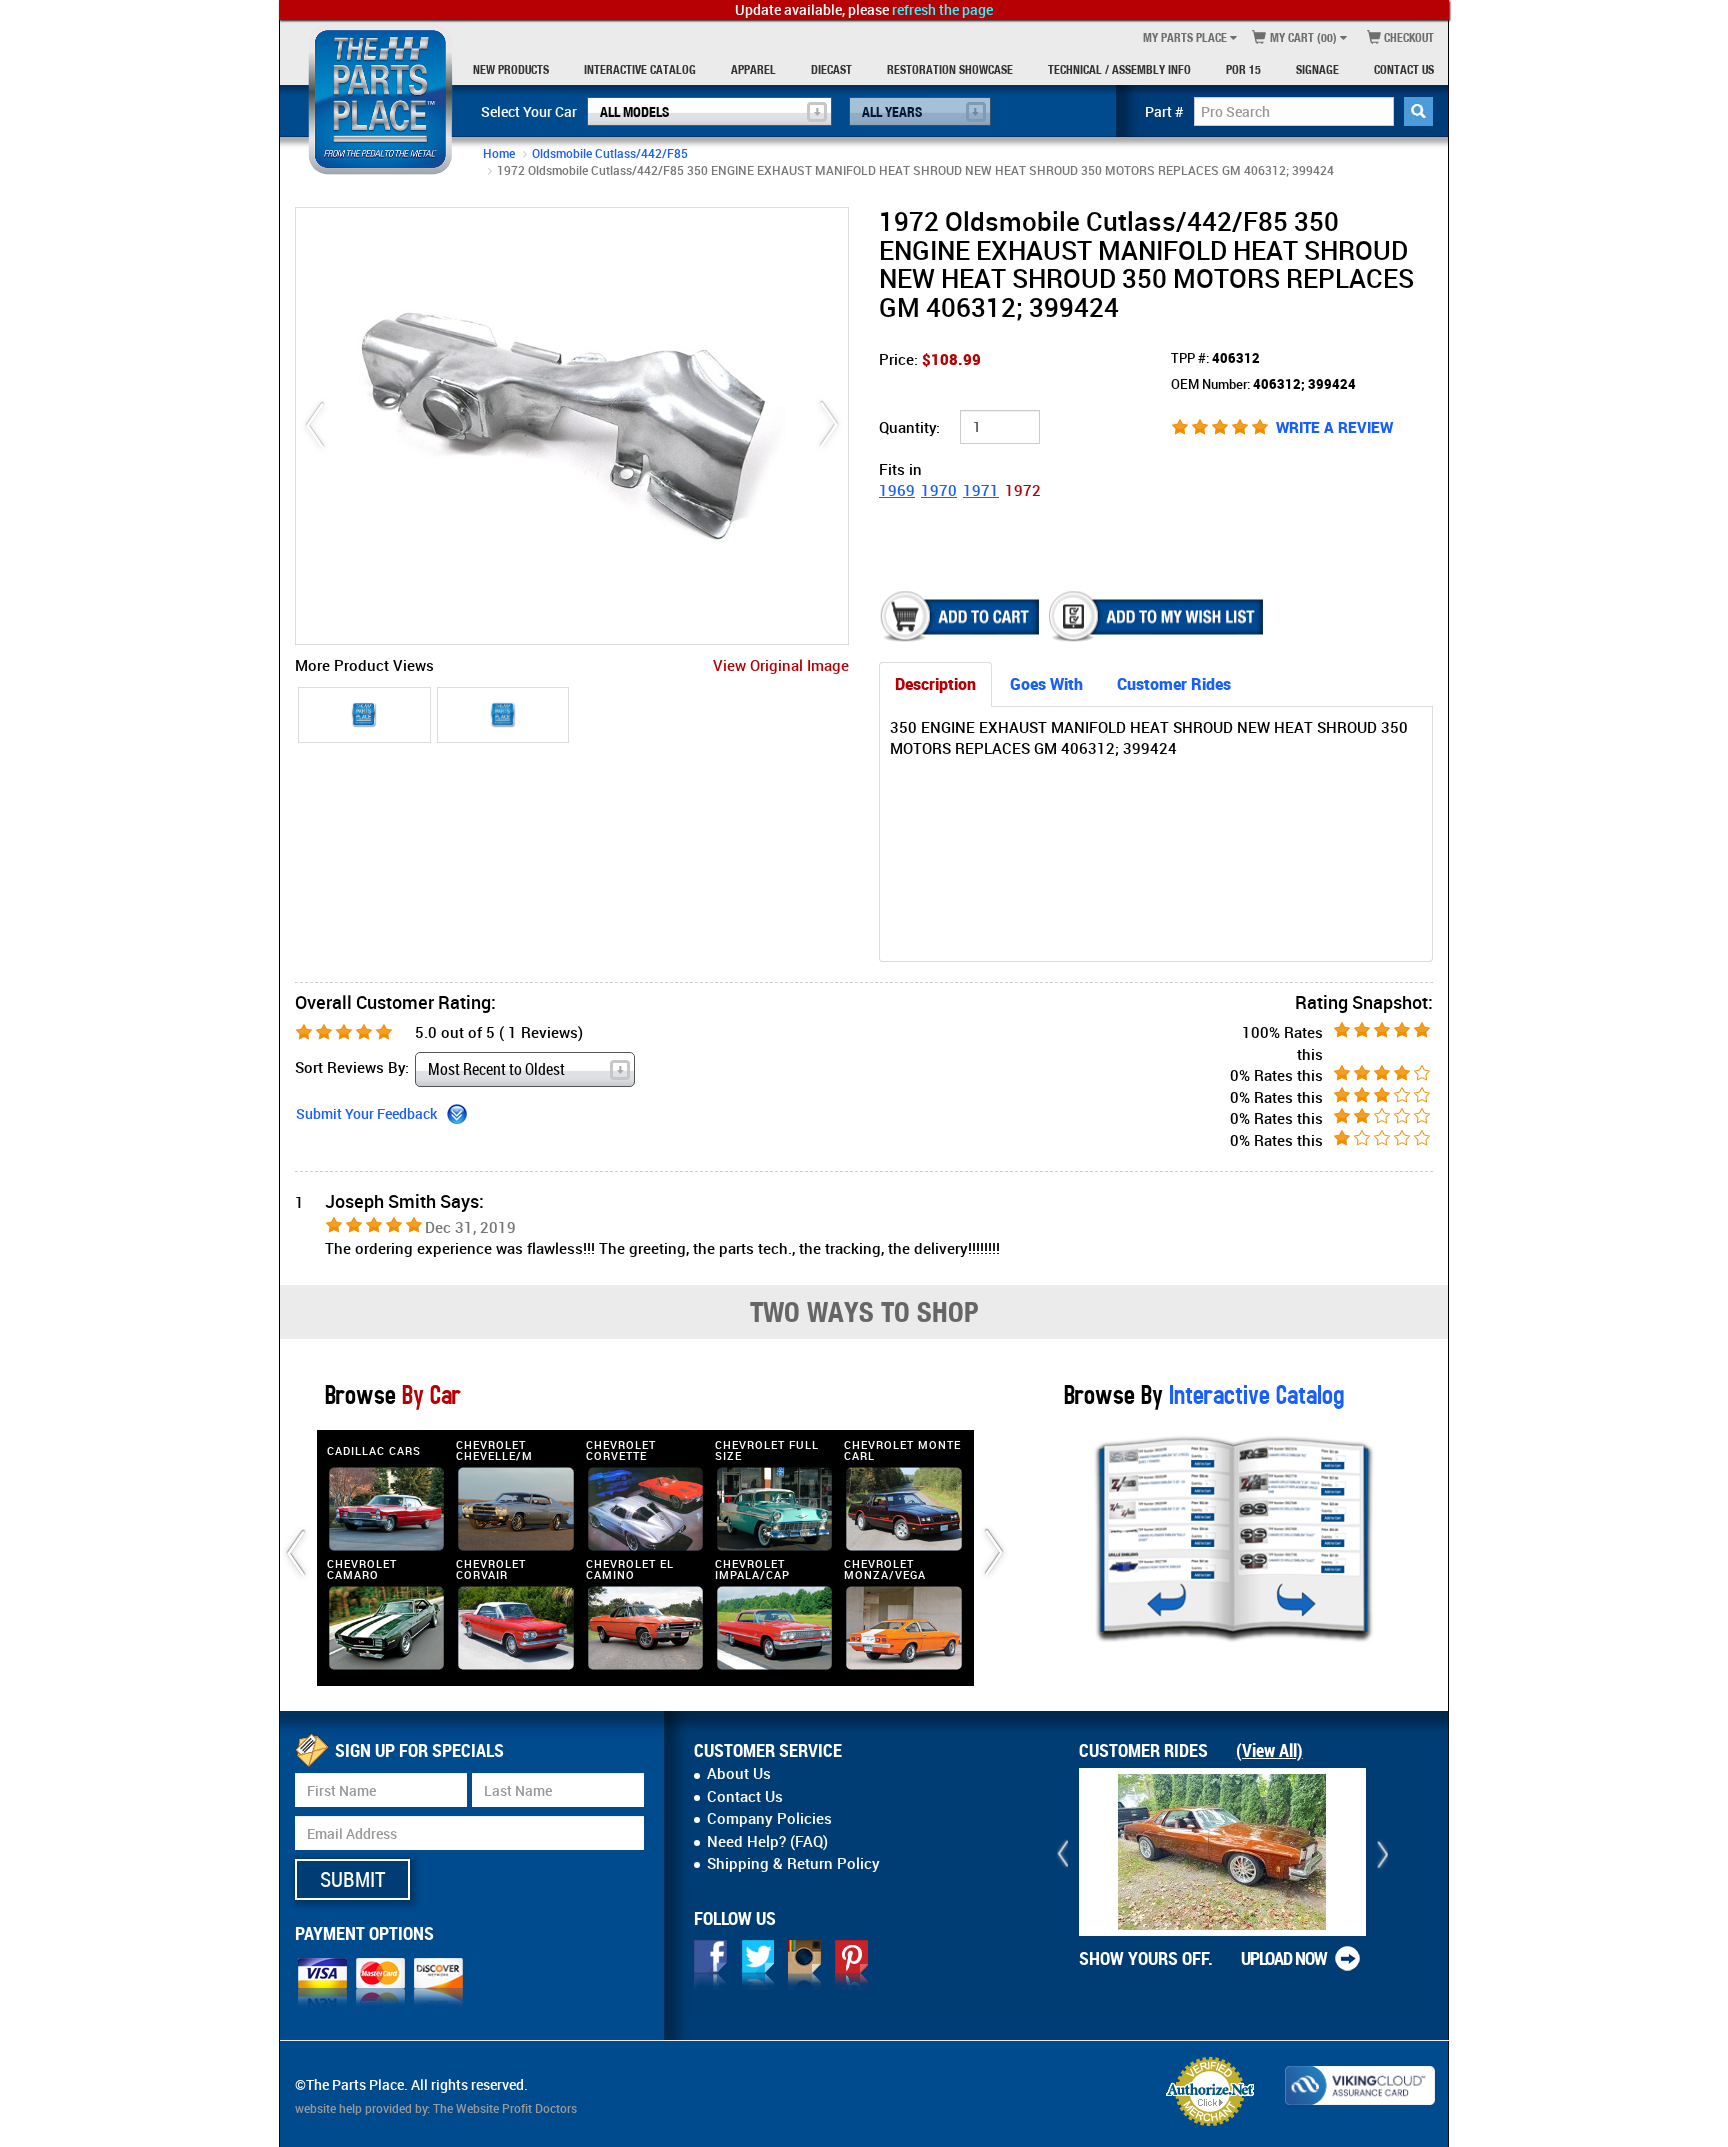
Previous (315, 425)
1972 (1023, 490)
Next (829, 425)
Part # (1164, 111)
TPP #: (1215, 358)
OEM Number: (1263, 384)
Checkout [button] (1407, 37)
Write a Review (1334, 427)
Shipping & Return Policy (793, 1863)
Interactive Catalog (640, 69)
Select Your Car (529, 111)
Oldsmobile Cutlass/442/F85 (610, 153)
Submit (352, 1879)
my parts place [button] (1185, 37)
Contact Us (1404, 69)
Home (499, 153)
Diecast (831, 69)
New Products (511, 69)
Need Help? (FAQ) (767, 1841)
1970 (939, 490)
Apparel (753, 69)
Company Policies (769, 1818)
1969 (897, 490)
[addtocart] (961, 616)
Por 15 (1243, 69)
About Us (739, 1773)
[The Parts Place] (380, 99)
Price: (930, 359)
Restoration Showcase (950, 69)
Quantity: (909, 427)
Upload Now (1284, 1958)
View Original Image (781, 665)
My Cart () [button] (1302, 37)
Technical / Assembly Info (1119, 69)
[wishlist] (1158, 616)
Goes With (1046, 684)
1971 (981, 490)
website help (328, 2108)
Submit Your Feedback (366, 1113)
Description (935, 684)
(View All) (1269, 1750)
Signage (1317, 69)
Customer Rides (1174, 684)
